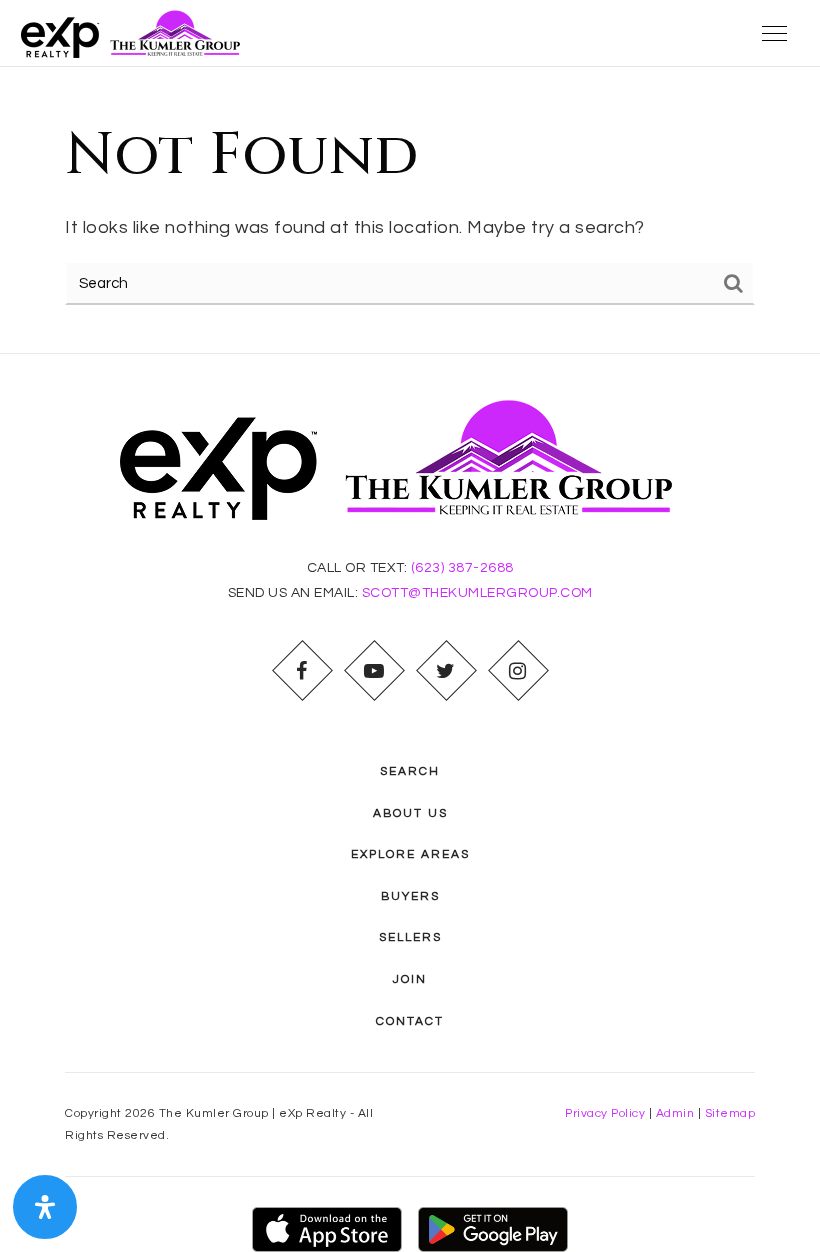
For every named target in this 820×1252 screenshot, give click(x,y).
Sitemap (730, 1113)
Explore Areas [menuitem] (410, 854)
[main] (410, 210)
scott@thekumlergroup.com (477, 593)
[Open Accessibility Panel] (45, 1207)
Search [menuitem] (410, 771)
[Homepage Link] (136, 32)
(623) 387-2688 (462, 568)
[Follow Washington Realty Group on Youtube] (374, 671)
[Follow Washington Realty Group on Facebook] (302, 671)
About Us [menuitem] (410, 813)
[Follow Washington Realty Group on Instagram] (518, 671)
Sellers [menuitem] (410, 937)
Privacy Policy (605, 1113)
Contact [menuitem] (410, 1021)
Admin (675, 1113)
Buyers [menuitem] (410, 896)
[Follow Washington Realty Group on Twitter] (446, 671)
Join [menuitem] (410, 979)
